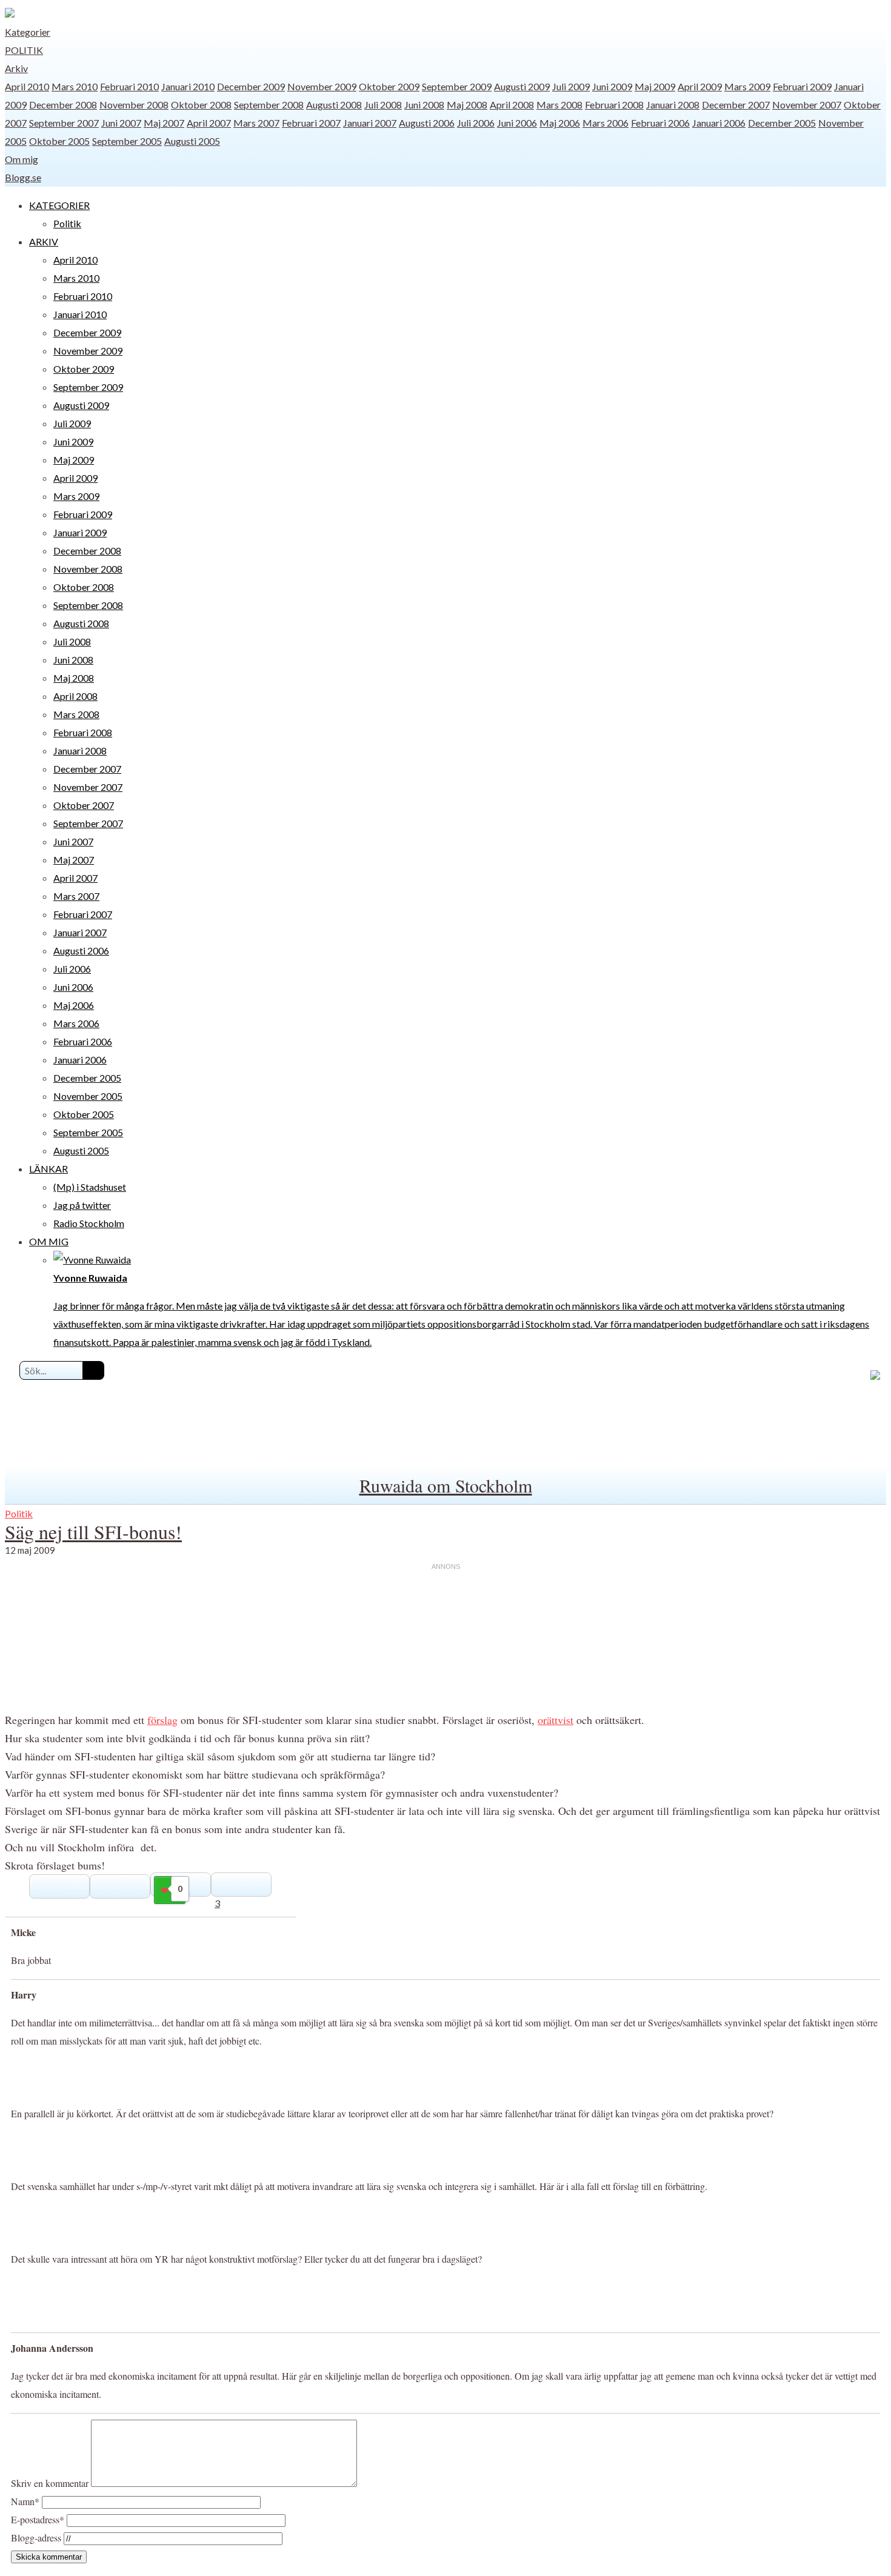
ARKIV (44, 241)
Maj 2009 (655, 86)
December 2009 (251, 86)
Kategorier (28, 32)
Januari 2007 (370, 123)
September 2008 (269, 105)
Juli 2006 (476, 123)
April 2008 (512, 105)
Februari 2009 (802, 86)
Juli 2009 (571, 86)
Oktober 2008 (201, 105)
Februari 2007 (311, 123)
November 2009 (322, 86)
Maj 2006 (560, 123)
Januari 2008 (673, 105)
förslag (162, 1720)
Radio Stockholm (89, 1223)
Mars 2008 (559, 105)
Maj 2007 (164, 123)
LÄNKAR (48, 1169)
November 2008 (134, 105)
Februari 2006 (660, 123)
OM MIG (49, 1241)
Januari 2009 (80, 532)
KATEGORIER (59, 205)
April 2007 (209, 123)
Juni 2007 (121, 123)
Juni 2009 (612, 86)
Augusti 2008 (334, 105)
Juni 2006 (517, 123)
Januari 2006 (719, 123)
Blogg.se (23, 177)
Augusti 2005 (192, 141)
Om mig (22, 159)
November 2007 (807, 105)
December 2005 (782, 123)
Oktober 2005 (59, 141)
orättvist (556, 1720)
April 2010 (27, 86)
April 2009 (700, 86)
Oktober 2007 (84, 805)
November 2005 (88, 1096)
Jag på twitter (82, 1205)
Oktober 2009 (389, 86)
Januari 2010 (188, 86)
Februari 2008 (614, 105)
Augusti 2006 (427, 123)
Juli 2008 (383, 105)
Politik (24, 50)
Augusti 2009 (522, 86)
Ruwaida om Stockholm (446, 1485)
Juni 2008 (424, 105)
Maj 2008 (467, 105)
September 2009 (457, 86)
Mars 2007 (256, 123)
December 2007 (736, 105)
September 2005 (127, 141)
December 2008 (63, 105)
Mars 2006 (606, 123)
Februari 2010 (129, 86)
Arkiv (16, 68)
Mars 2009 (747, 86)
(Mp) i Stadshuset (90, 1187)
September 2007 (64, 123)
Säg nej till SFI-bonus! (93, 1532)
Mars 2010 (75, 86)
